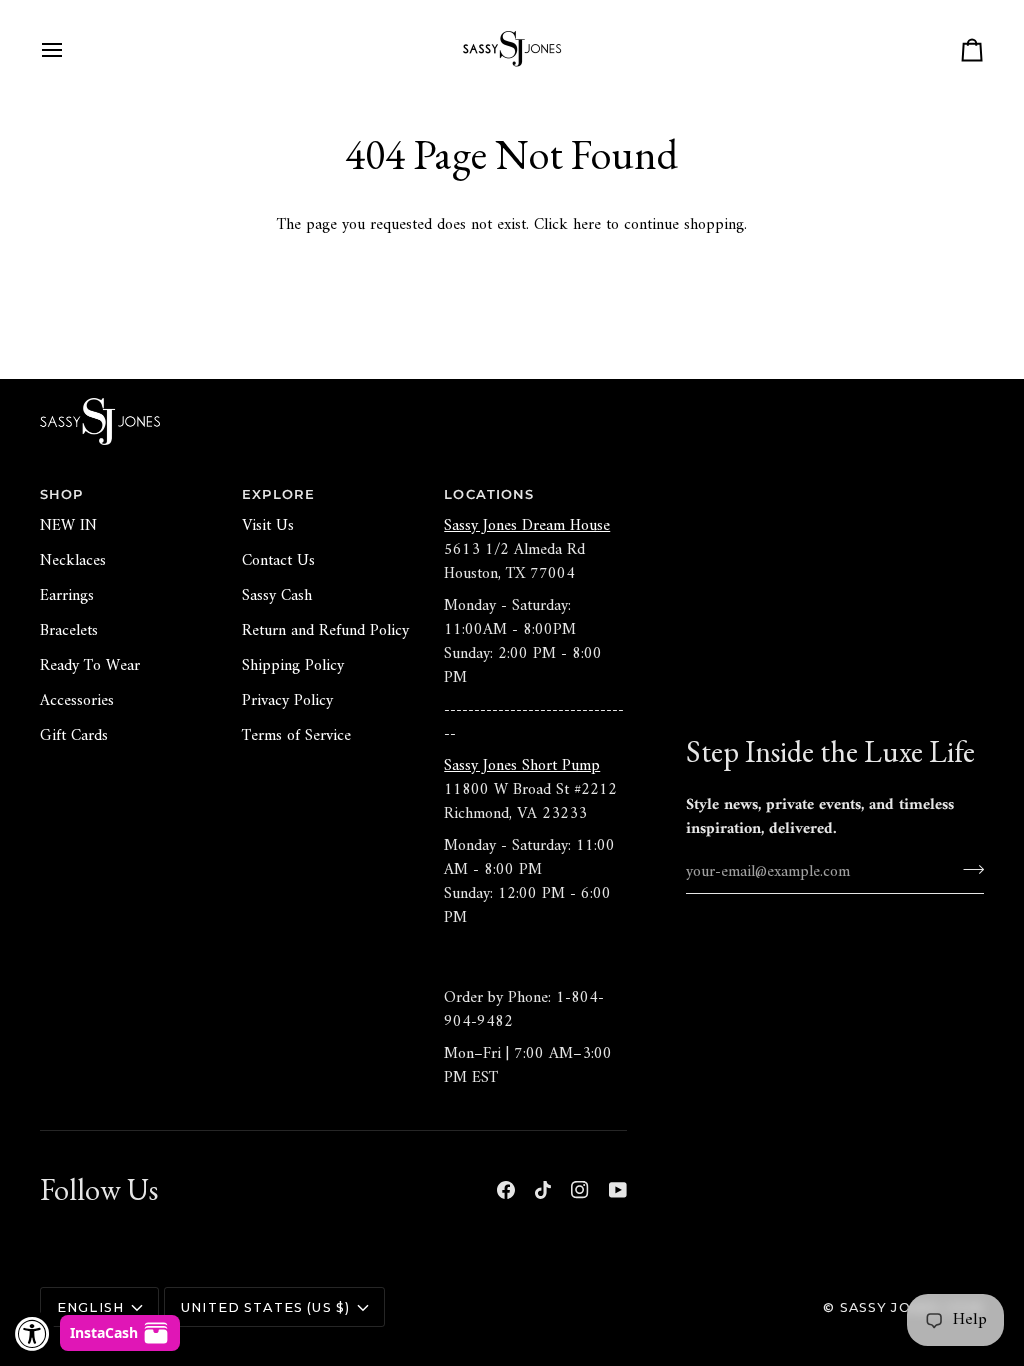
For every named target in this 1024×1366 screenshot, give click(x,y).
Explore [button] (278, 494)
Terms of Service (296, 736)
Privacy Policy (287, 701)
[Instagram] (580, 1190)
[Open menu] (70, 50)
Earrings (67, 596)
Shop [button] (62, 494)
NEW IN (68, 526)
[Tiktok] (543, 1190)
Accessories (77, 701)
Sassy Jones (891, 1307)
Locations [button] (489, 494)
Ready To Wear (90, 666)
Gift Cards (74, 736)
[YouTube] (618, 1190)
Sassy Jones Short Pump (522, 766)
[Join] (967, 869)
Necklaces (73, 561)
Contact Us (278, 561)
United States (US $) (265, 1307)
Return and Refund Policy (325, 631)
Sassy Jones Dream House (527, 526)
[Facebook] (506, 1190)
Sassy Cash (277, 596)
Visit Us (268, 526)
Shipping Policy (293, 666)
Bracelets (69, 631)
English (90, 1307)
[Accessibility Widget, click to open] (32, 1333)
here (587, 225)
